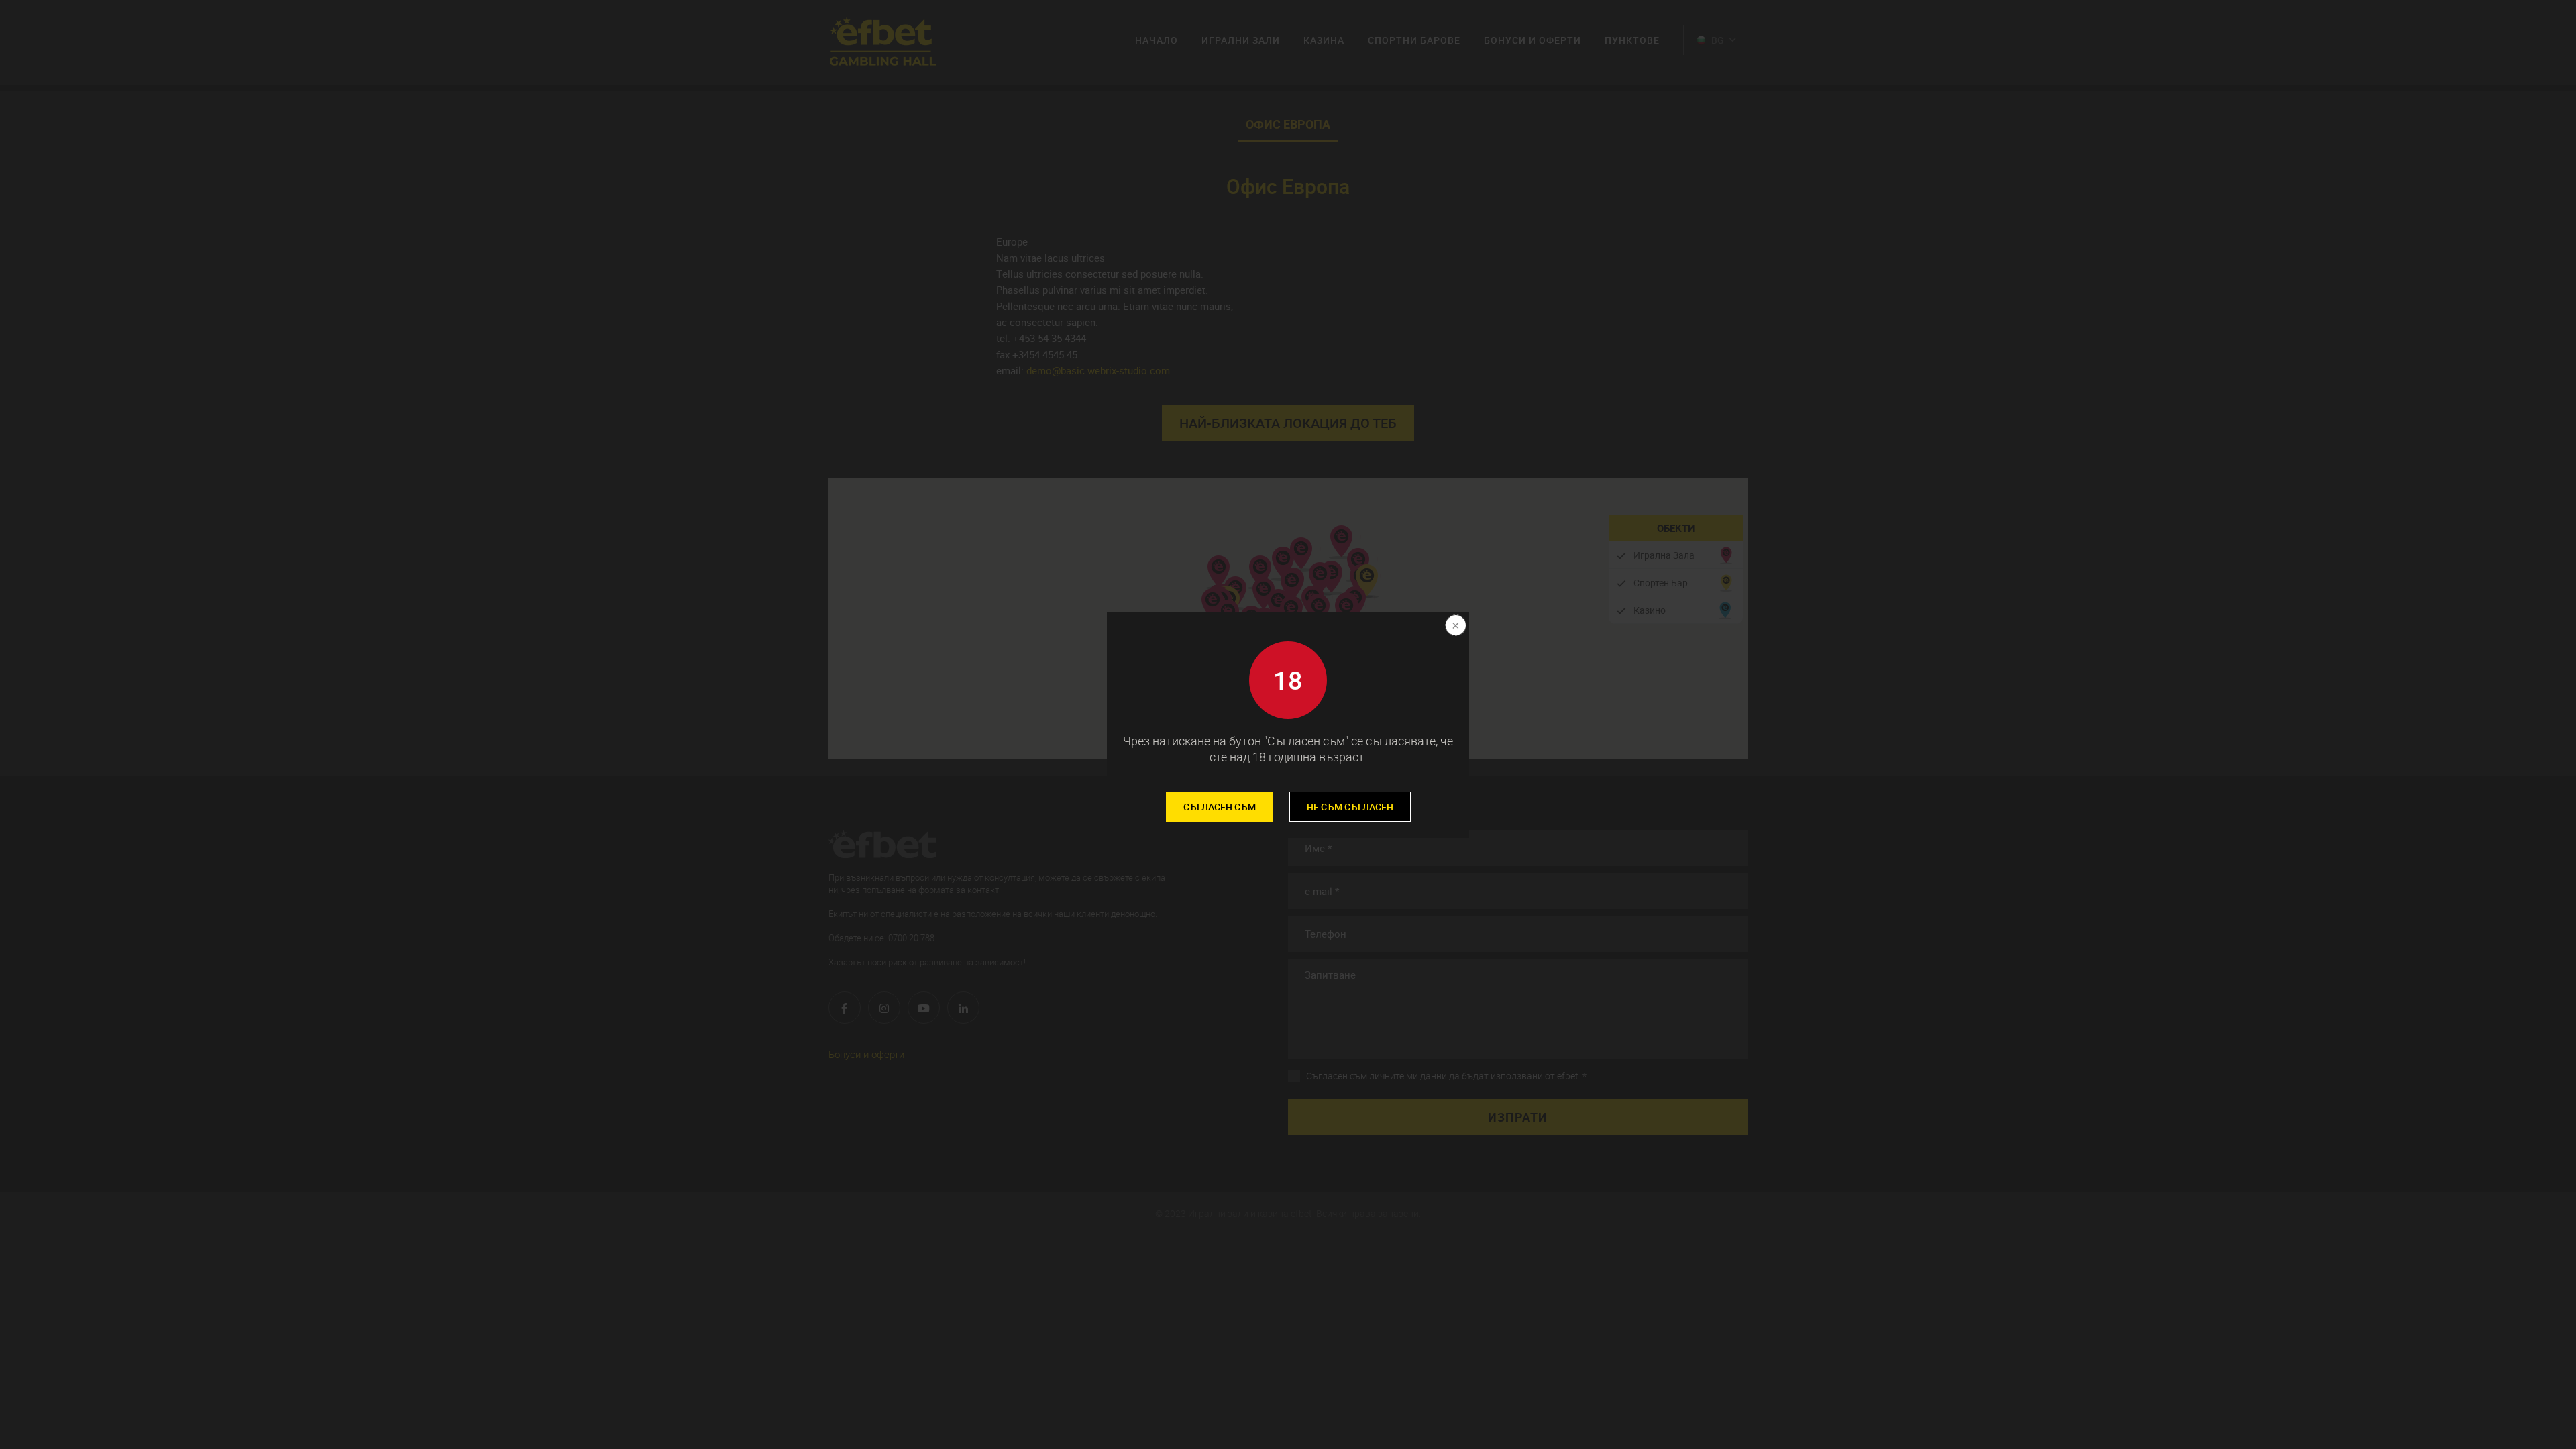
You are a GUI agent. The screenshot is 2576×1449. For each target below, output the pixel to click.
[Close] (1454, 627)
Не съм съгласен (1350, 807)
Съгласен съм (1220, 807)
